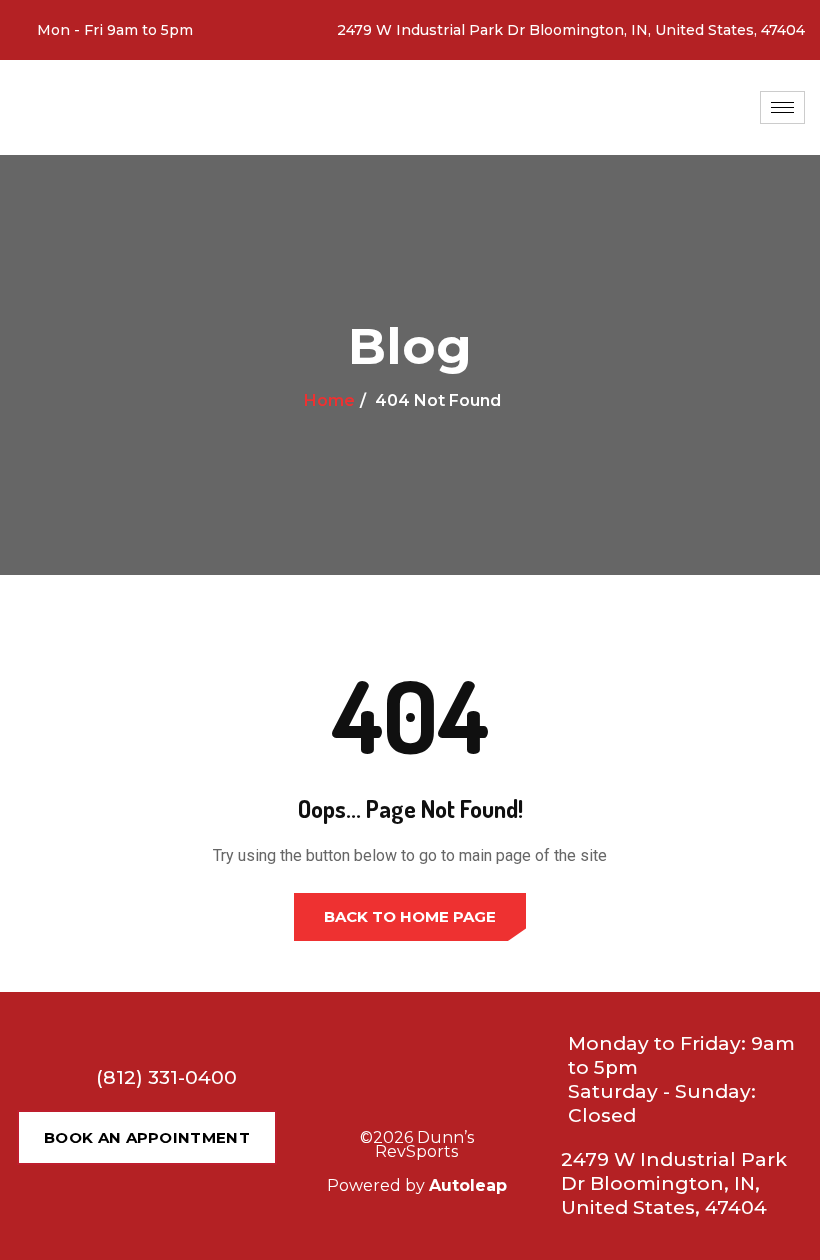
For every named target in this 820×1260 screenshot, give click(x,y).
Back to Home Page (410, 916)
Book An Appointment (147, 1137)
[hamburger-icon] (782, 107)
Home (329, 400)
